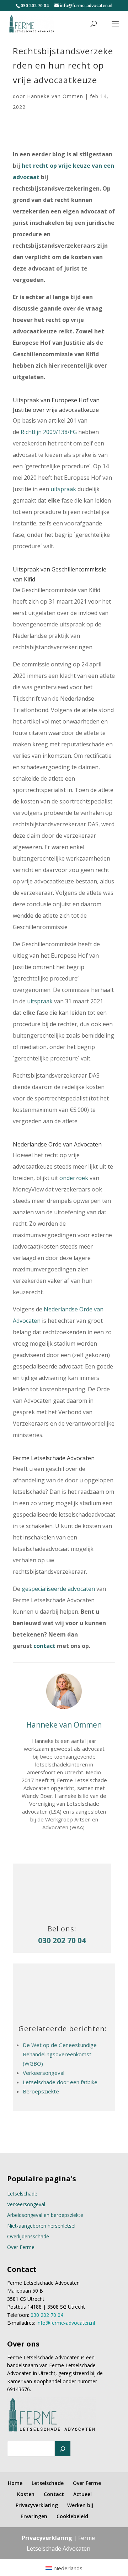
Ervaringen (34, 2516)
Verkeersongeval (26, 2204)
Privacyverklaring (37, 2505)
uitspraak (63, 489)
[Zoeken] (63, 2449)
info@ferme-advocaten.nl (66, 2323)
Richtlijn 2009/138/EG (49, 432)
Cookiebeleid (72, 2516)
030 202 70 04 (35, 6)
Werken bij (80, 2505)
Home (15, 2483)
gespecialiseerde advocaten (58, 1589)
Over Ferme (21, 2247)
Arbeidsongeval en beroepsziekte (45, 2215)
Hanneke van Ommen (55, 96)
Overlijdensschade (28, 2236)
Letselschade (22, 2194)
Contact (54, 2494)
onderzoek (74, 1178)
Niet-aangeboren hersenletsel (41, 2226)
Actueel (82, 2494)
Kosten (26, 2494)
